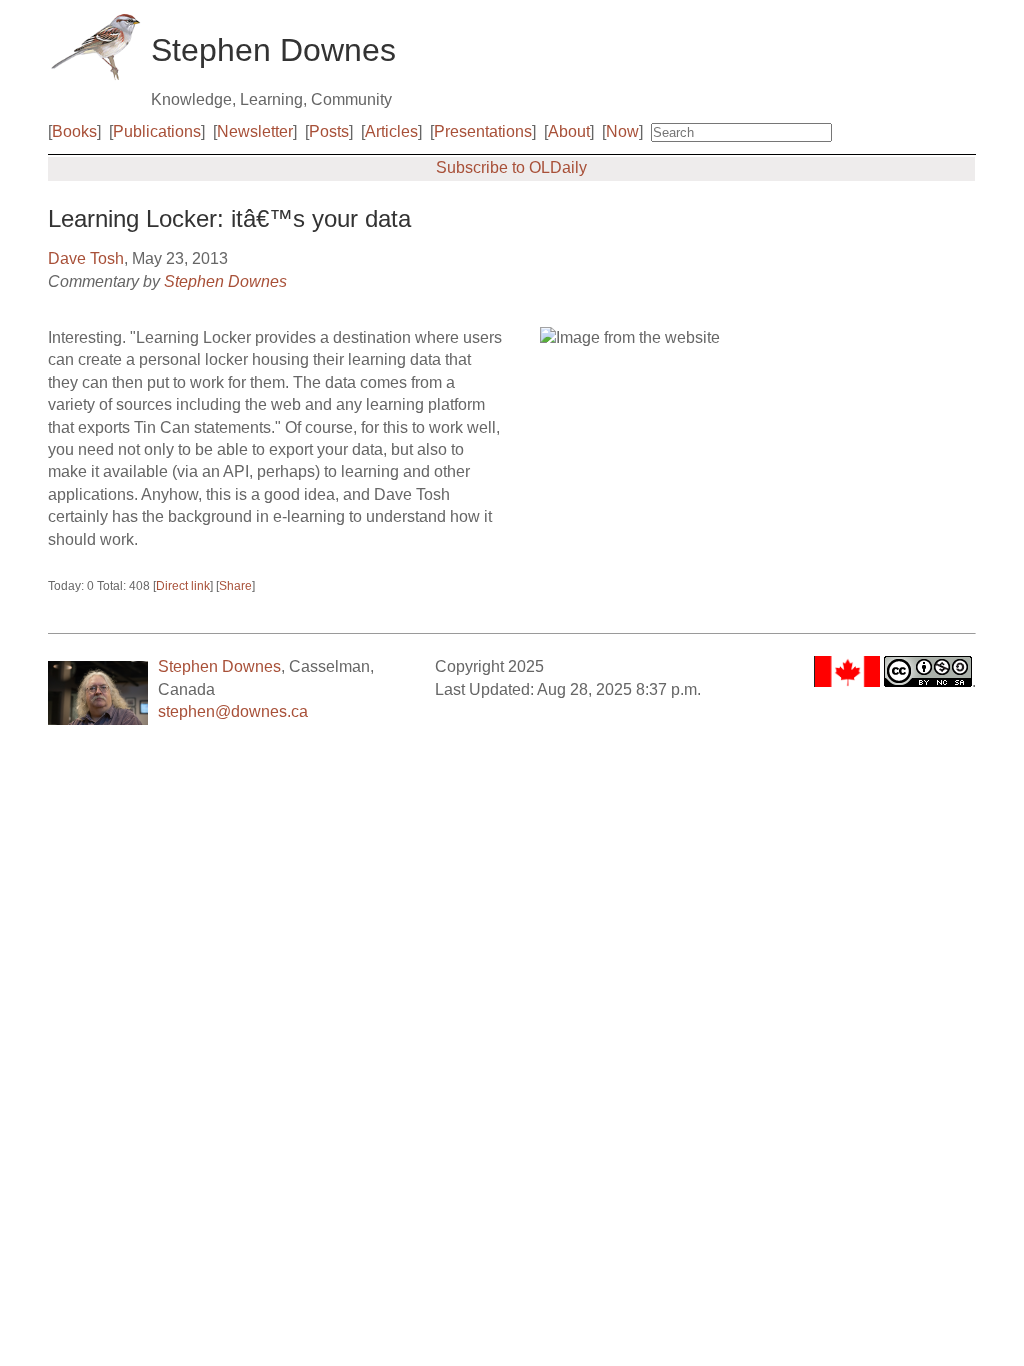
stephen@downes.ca (233, 711)
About (569, 131)
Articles (391, 131)
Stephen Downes (225, 281)
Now (622, 131)
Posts (329, 131)
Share (235, 586)
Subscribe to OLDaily (511, 167)
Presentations (483, 131)
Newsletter (255, 131)
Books (74, 131)
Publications (157, 131)
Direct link (183, 586)
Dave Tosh (86, 258)
